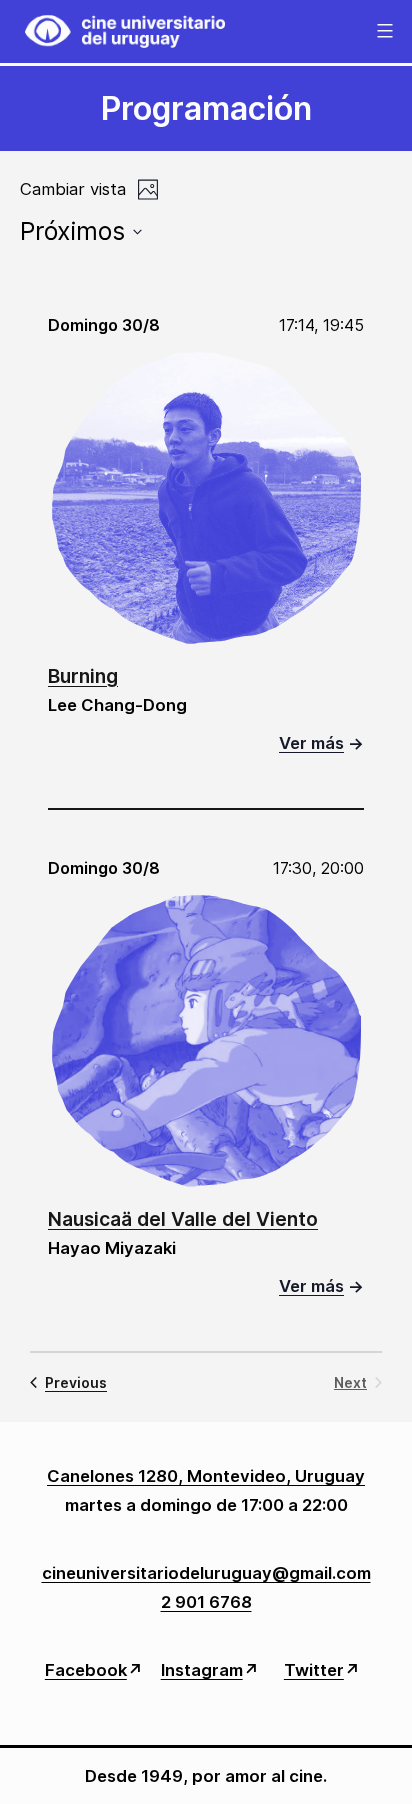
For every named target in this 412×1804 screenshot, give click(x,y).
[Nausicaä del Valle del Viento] (206, 1040)
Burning (83, 676)
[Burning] (206, 497)
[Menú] (382, 31)
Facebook (86, 1670)
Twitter (314, 1670)
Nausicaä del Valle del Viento (183, 1219)
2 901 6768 (206, 1602)
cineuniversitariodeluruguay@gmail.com (206, 1573)
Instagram (202, 1670)
